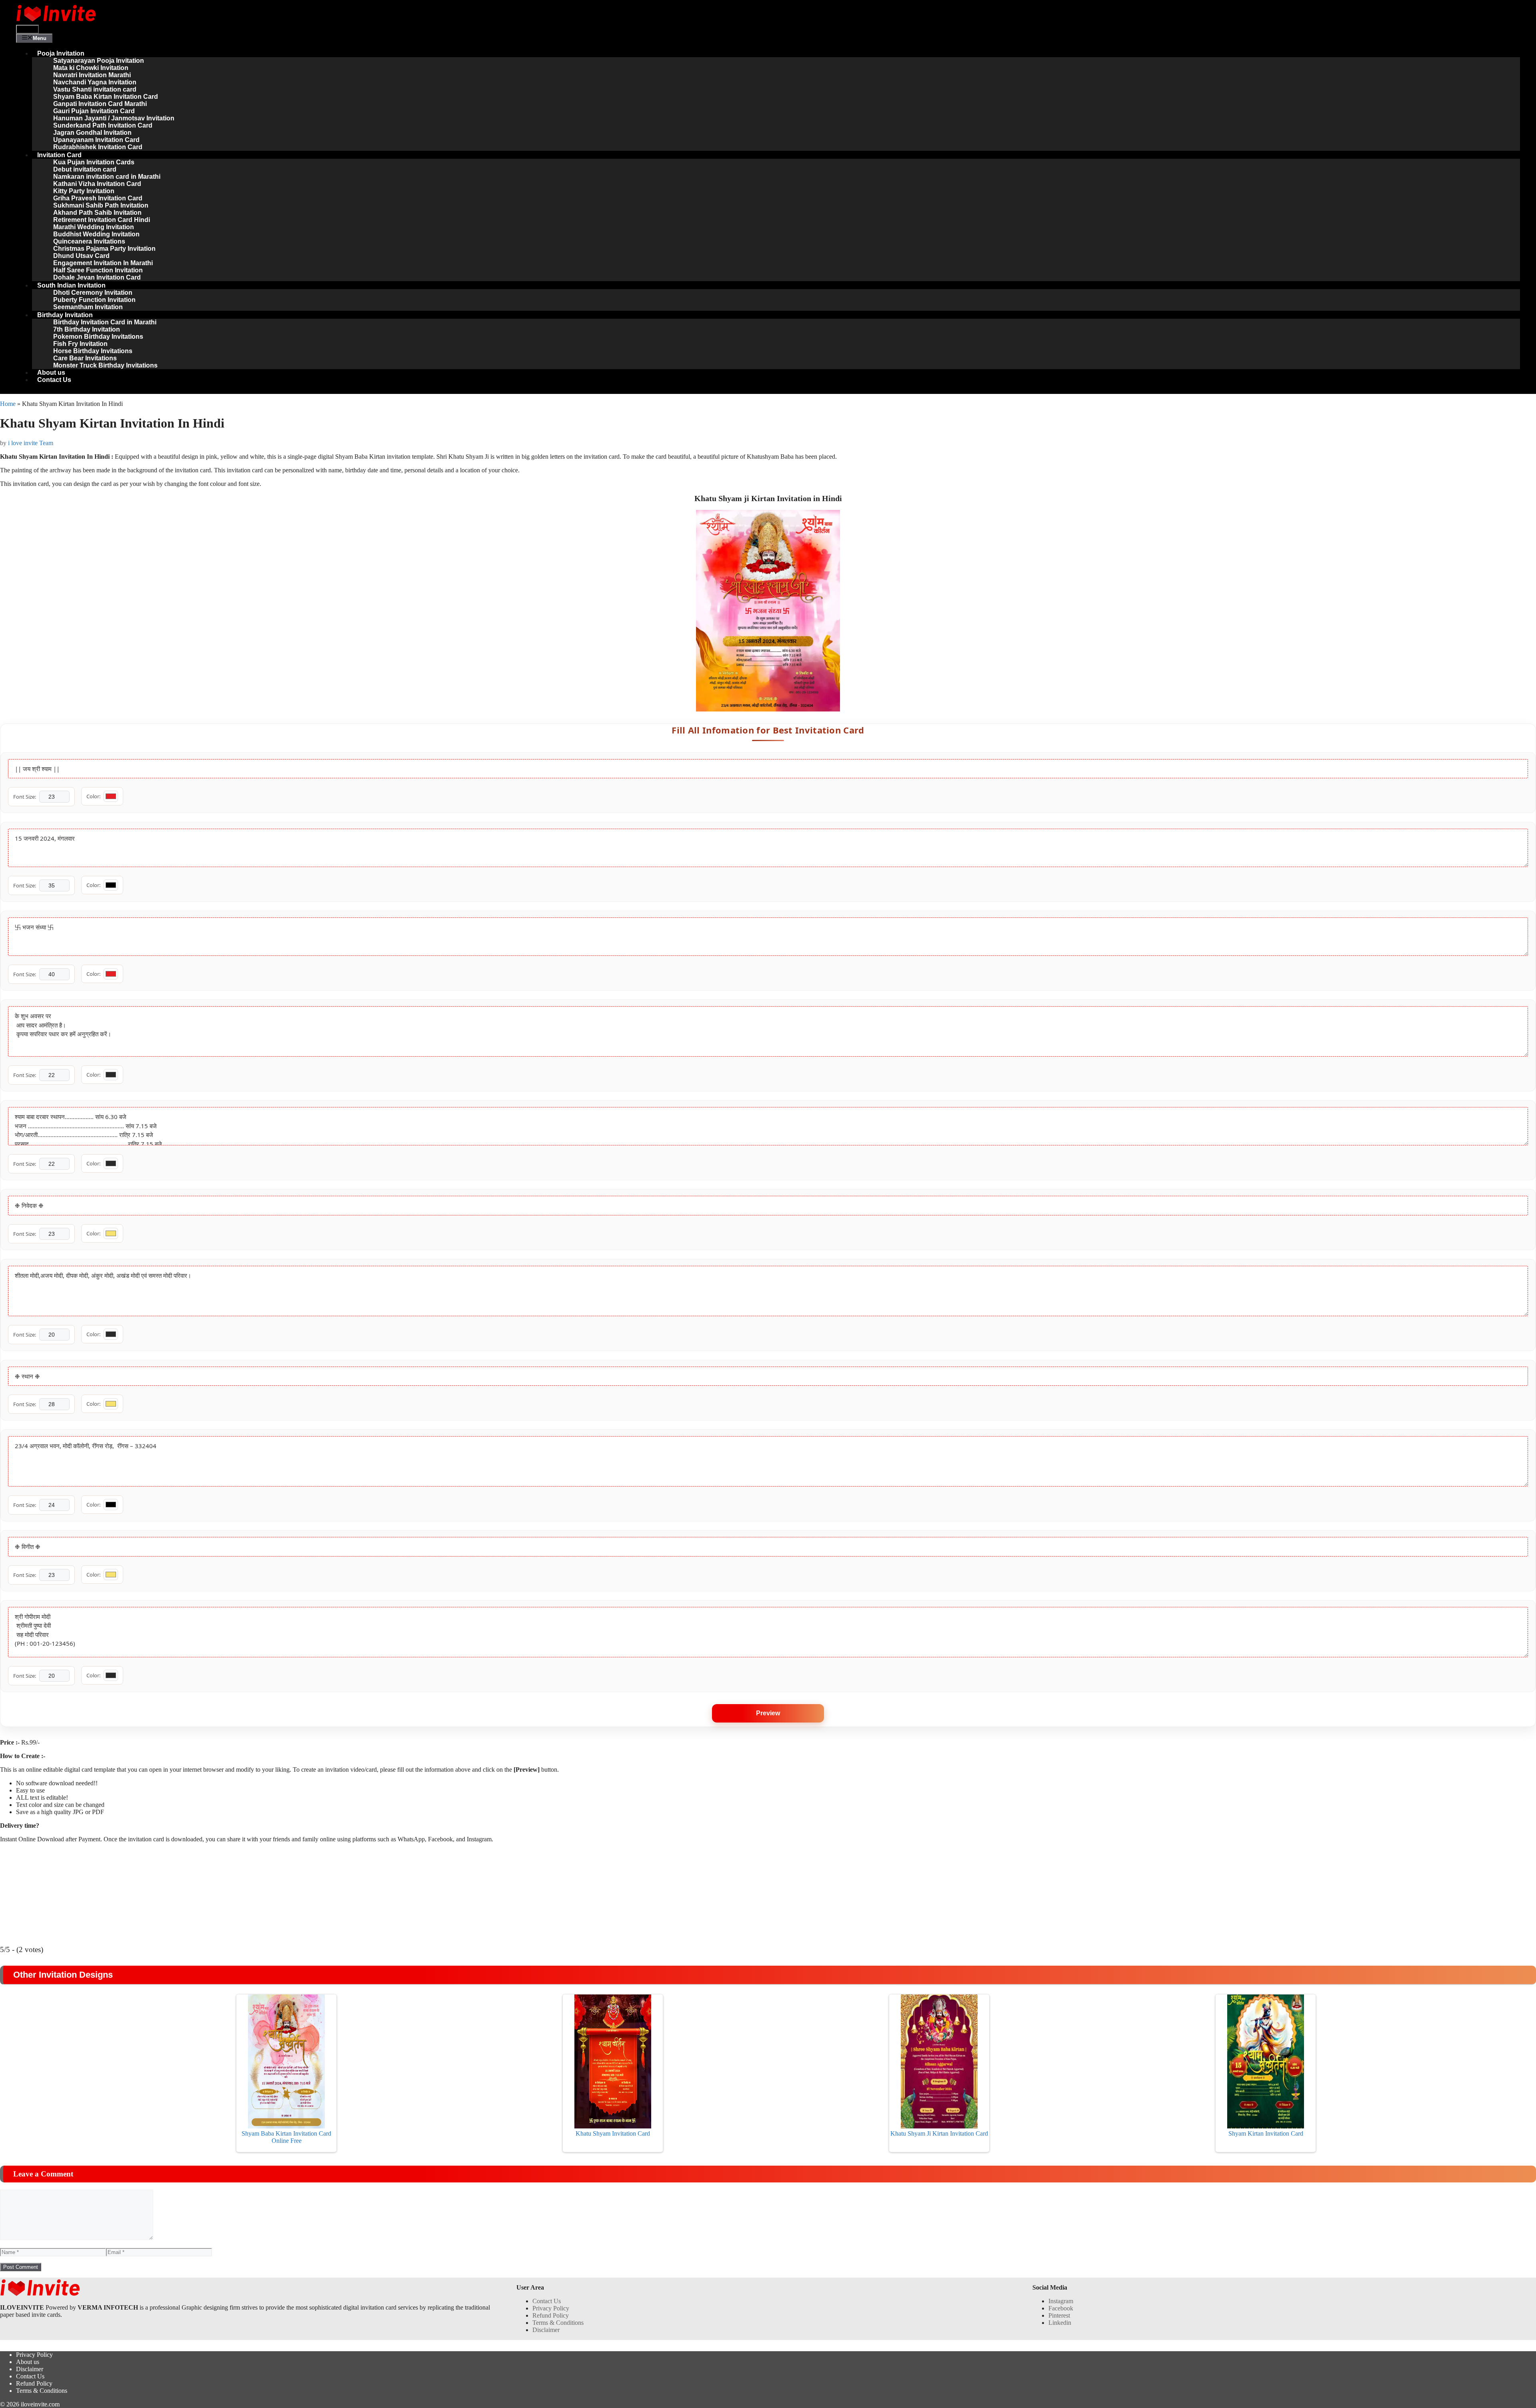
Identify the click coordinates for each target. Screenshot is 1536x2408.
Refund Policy (551, 2315)
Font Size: (25, 797)
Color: (93, 796)
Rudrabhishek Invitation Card (98, 147)
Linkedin (1060, 2323)
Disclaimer (546, 2330)
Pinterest (1059, 2315)
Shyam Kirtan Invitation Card (1266, 2133)
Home (8, 404)
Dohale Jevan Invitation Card (97, 277)
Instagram (1061, 2301)
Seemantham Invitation (88, 307)
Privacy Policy (551, 2308)
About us (51, 373)
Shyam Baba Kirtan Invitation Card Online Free (286, 2137)
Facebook (1061, 2308)
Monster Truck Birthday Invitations (105, 365)
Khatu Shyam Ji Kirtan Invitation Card (939, 2133)
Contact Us (54, 380)
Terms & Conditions (558, 2323)
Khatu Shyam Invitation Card (613, 2133)
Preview (768, 1713)
